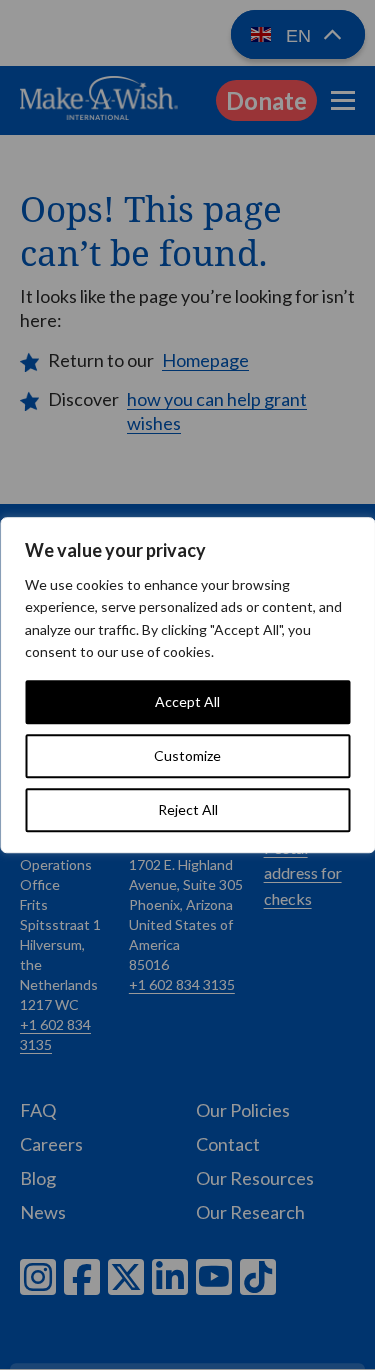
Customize (187, 755)
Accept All (187, 701)
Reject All (188, 809)
